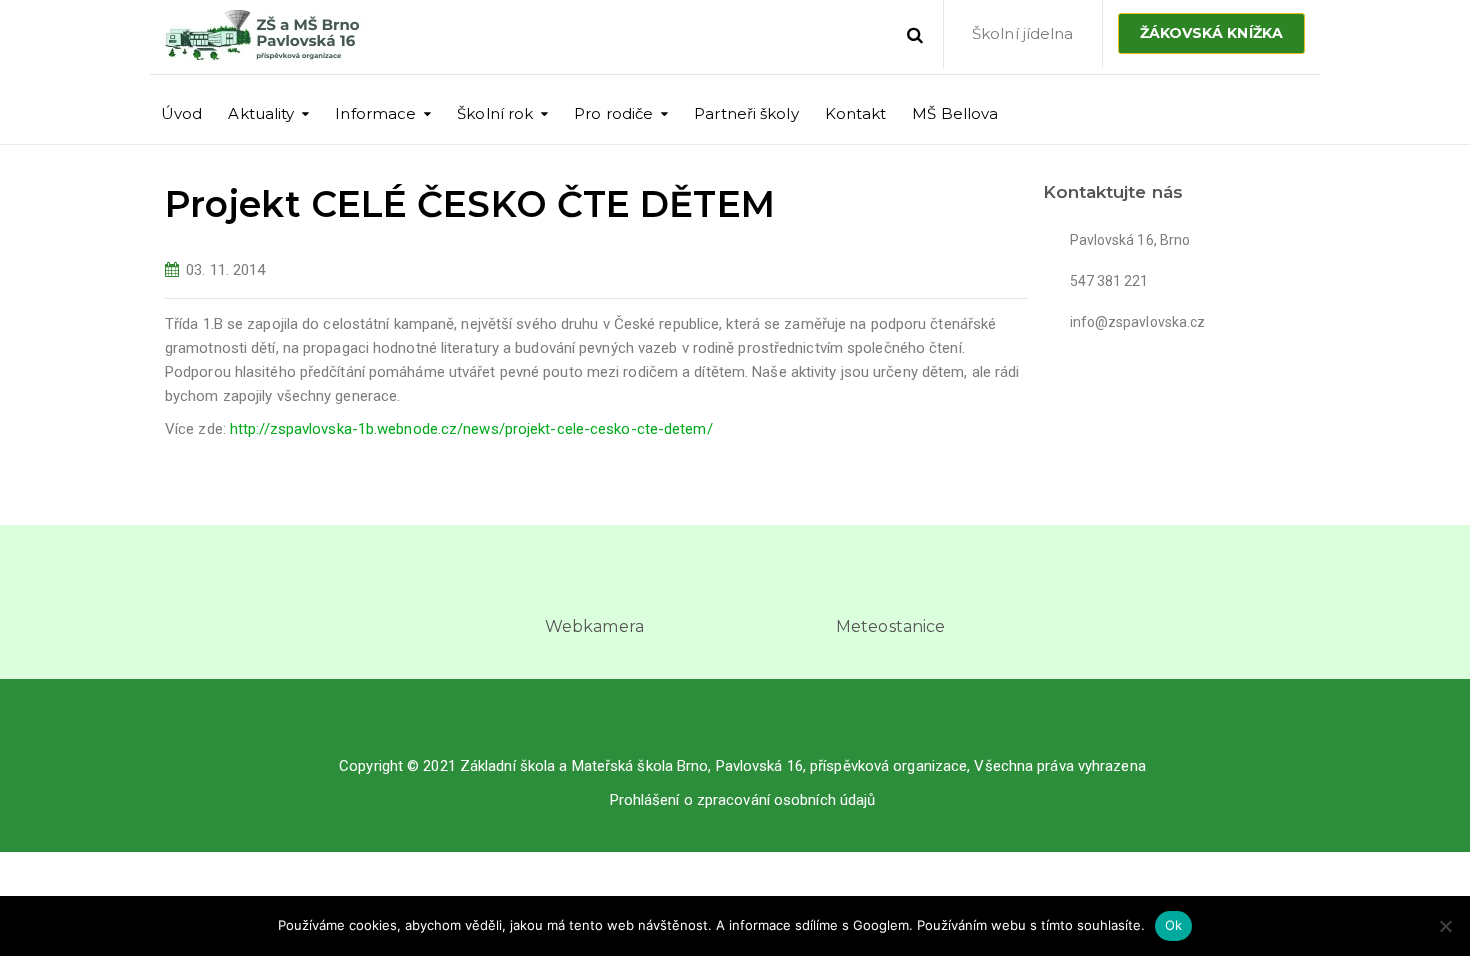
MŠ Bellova (955, 113)
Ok (1174, 925)
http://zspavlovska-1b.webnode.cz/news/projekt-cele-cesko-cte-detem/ (471, 429)
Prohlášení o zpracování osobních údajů (743, 800)
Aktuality (261, 113)
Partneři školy (746, 113)
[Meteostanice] (891, 585)
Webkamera (594, 626)
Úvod (181, 113)
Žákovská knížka (1212, 33)
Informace (375, 113)
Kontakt (856, 113)
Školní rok (495, 113)
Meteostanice (890, 626)
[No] (1445, 926)
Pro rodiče (613, 113)
